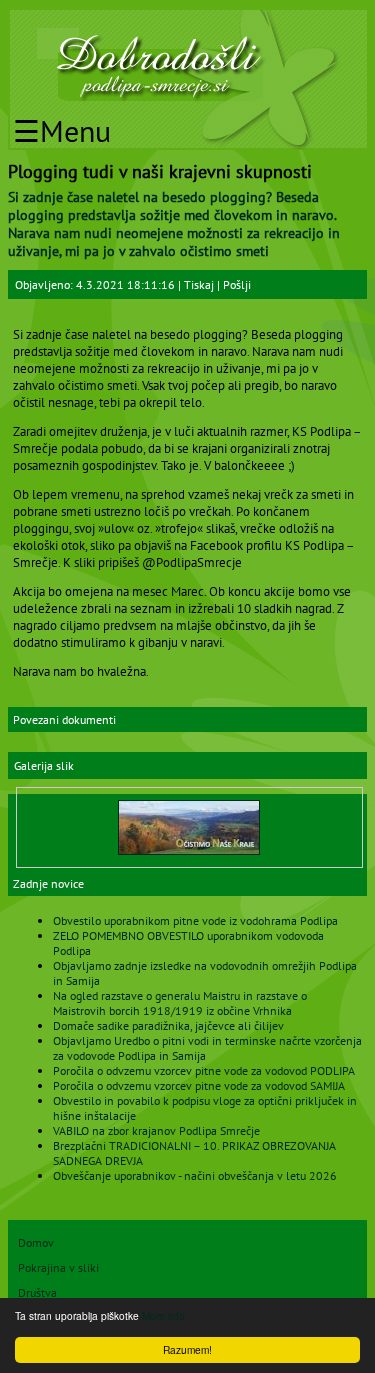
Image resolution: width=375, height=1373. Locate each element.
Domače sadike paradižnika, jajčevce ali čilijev (168, 1025)
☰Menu (62, 130)
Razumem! (187, 1349)
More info (163, 1315)
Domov (36, 1242)
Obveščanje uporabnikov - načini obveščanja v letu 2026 (195, 1175)
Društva (37, 1292)
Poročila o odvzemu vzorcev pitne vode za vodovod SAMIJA (199, 1085)
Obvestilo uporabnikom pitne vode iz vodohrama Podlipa (195, 920)
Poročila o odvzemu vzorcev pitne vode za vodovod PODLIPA (204, 1070)
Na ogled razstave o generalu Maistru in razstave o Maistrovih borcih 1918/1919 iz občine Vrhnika (180, 1003)
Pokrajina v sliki (58, 1267)
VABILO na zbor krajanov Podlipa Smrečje (156, 1130)
